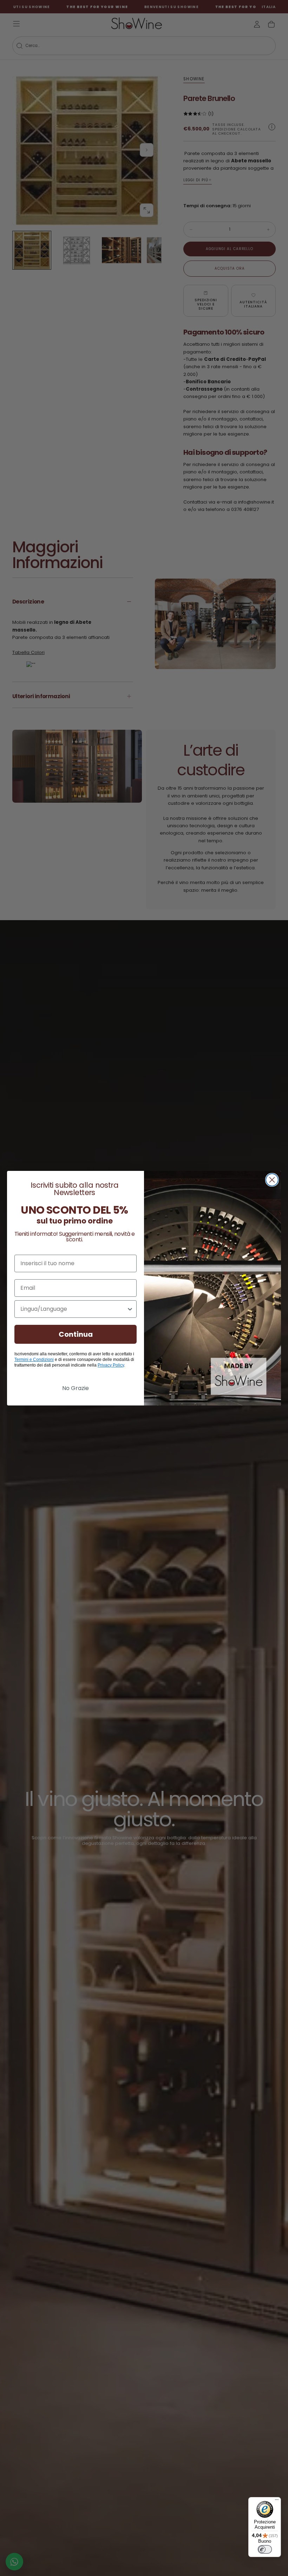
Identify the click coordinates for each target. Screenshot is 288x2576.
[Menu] (277, 2501)
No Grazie (76, 1388)
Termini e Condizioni (34, 1360)
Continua (76, 1334)
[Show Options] (130, 1309)
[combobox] (73, 1309)
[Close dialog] (272, 1180)
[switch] (265, 2549)
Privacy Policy (111, 1365)
